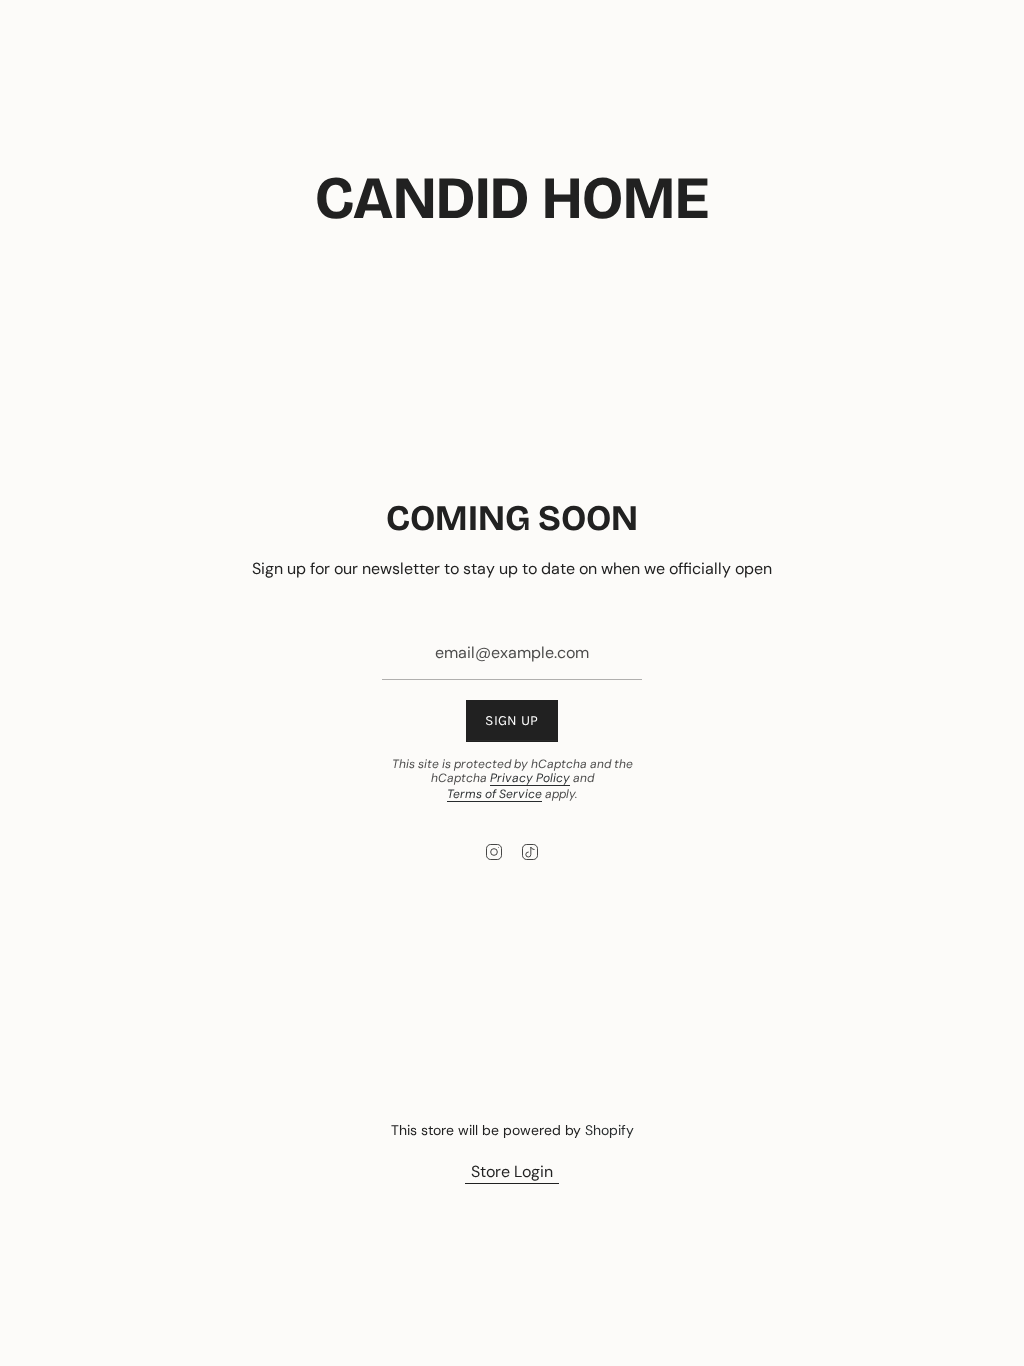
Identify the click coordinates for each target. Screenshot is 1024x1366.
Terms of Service (494, 794)
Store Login (512, 1171)
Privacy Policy (530, 778)
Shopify (609, 1130)
